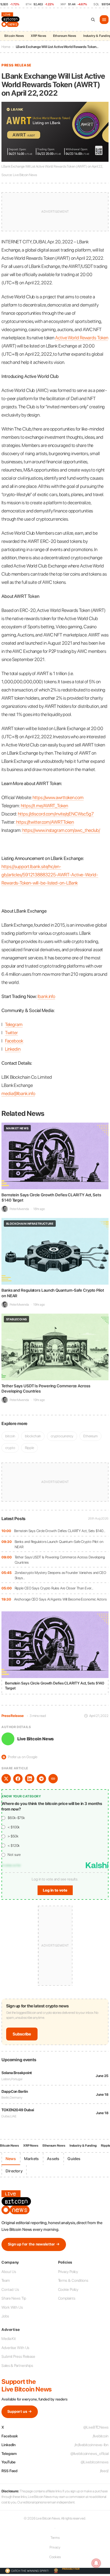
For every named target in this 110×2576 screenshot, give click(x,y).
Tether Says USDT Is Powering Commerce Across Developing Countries (60, 1560)
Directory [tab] (14, 2171)
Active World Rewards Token (82, 338)
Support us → (20, 2411)
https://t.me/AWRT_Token (44, 806)
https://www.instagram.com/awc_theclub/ (61, 830)
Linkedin (13, 1049)
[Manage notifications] (96, 2563)
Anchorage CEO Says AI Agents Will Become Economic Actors (60, 1599)
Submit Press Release (18, 2356)
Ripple (29, 1448)
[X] (6, 1779)
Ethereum (90, 1436)
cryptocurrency (62, 1436)
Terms (55, 2538)
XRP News (38, 36)
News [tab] (11, 2159)
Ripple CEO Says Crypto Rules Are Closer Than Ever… (54, 1588)
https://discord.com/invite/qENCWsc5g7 (56, 814)
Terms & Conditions (73, 2280)
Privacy (55, 2547)
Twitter (11, 1033)
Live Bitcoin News (35, 1739)
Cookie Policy (68, 2290)
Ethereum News (65, 36)
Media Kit (9, 2339)
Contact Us (10, 2290)
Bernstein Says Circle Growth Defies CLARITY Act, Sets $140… (60, 1531)
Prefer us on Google (20, 1757)
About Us (9, 2272)
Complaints (67, 2298)
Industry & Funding (83, 2146)
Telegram (14, 1024)
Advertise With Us (15, 2348)
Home (6, 47)
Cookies (55, 2557)
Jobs (5, 2316)
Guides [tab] (74, 2159)
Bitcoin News (14, 36)
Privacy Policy (68, 2272)
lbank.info (46, 996)
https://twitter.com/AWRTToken (45, 822)
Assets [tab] (53, 2159)
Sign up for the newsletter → (34, 2244)
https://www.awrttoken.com (58, 797)
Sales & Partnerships (17, 2366)
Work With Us (12, 2307)
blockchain (33, 1436)
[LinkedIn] (30, 1779)
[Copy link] (53, 1779)
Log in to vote (55, 1890)
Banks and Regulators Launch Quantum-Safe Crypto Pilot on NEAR (59, 1544)
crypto (10, 1448)
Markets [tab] (31, 2159)
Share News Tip (14, 2298)
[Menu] (104, 20)
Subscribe (22, 2034)
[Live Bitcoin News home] (11, 20)
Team (6, 2280)
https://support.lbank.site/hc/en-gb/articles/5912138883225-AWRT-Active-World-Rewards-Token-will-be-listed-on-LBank (50, 875)
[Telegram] (41, 1779)
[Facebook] (18, 1779)
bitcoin (10, 1436)
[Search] (93, 20)
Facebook (14, 1041)
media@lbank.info (18, 1093)
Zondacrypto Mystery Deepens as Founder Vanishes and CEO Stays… (61, 1575)
